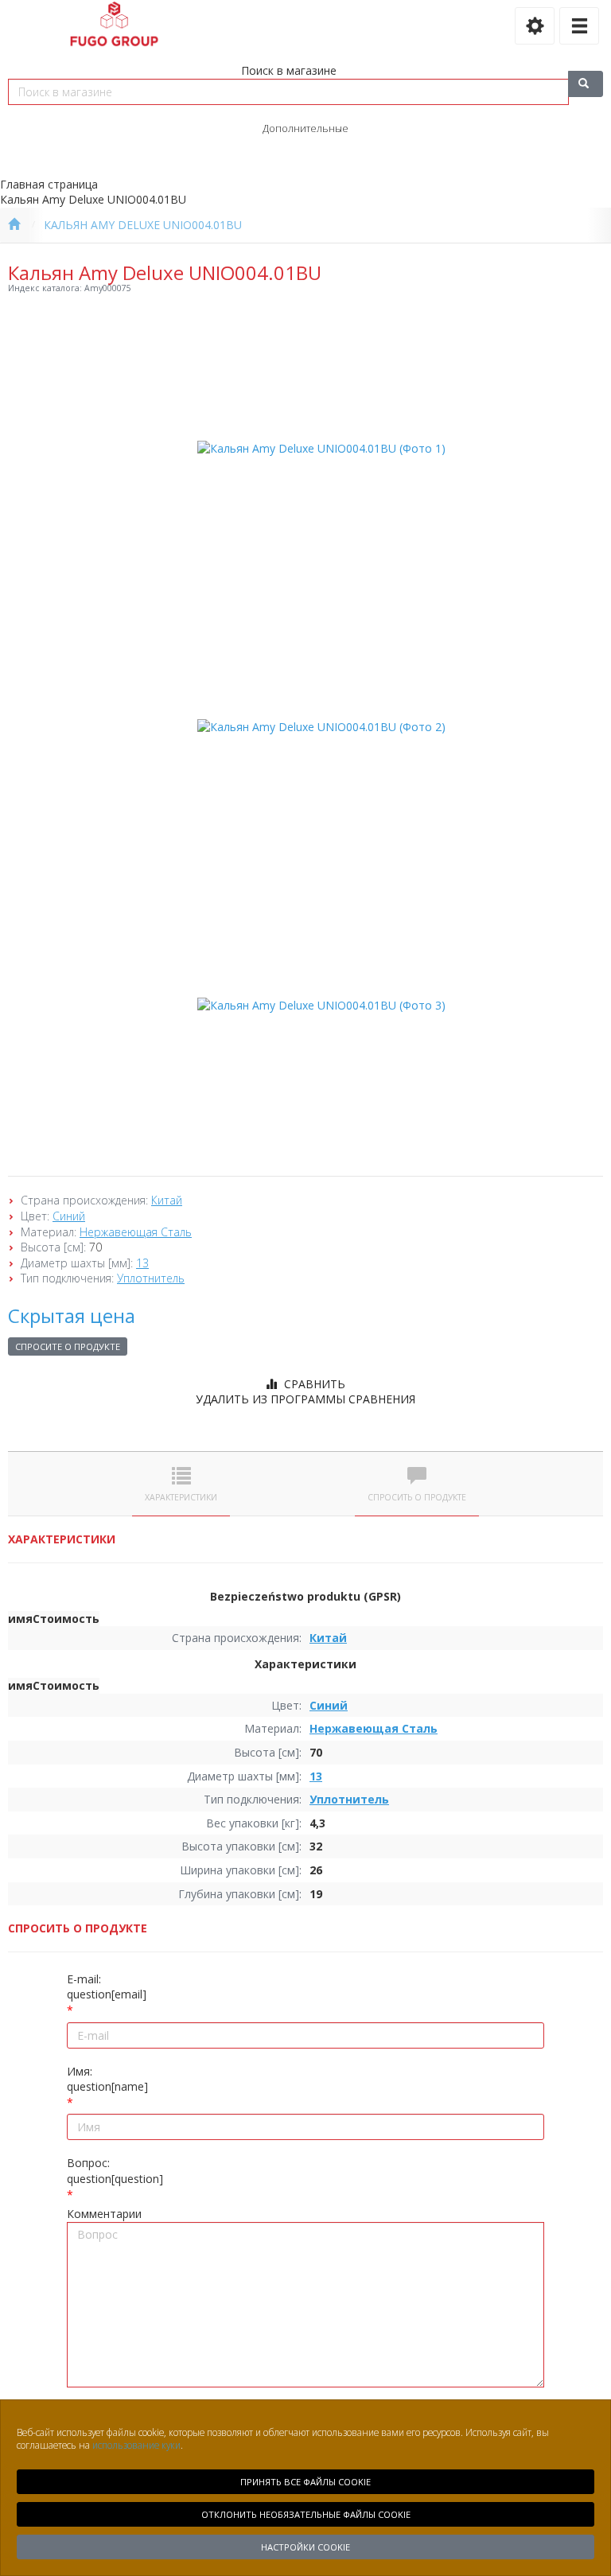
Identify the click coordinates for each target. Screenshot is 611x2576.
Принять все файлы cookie (305, 2482)
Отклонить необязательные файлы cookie (306, 2514)
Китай (167, 1200)
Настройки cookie (305, 2547)
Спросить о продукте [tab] (417, 1497)
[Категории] (579, 26)
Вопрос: (115, 2171)
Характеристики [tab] (181, 1497)
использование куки (136, 2445)
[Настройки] (535, 26)
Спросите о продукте (68, 1346)
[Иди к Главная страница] (14, 225)
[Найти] (586, 84)
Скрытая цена (72, 1315)
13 (142, 1263)
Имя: (107, 2079)
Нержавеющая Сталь (136, 1232)
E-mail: (107, 1987)
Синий (69, 1216)
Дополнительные (305, 128)
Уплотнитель (151, 1278)
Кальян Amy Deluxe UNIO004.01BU (143, 225)
